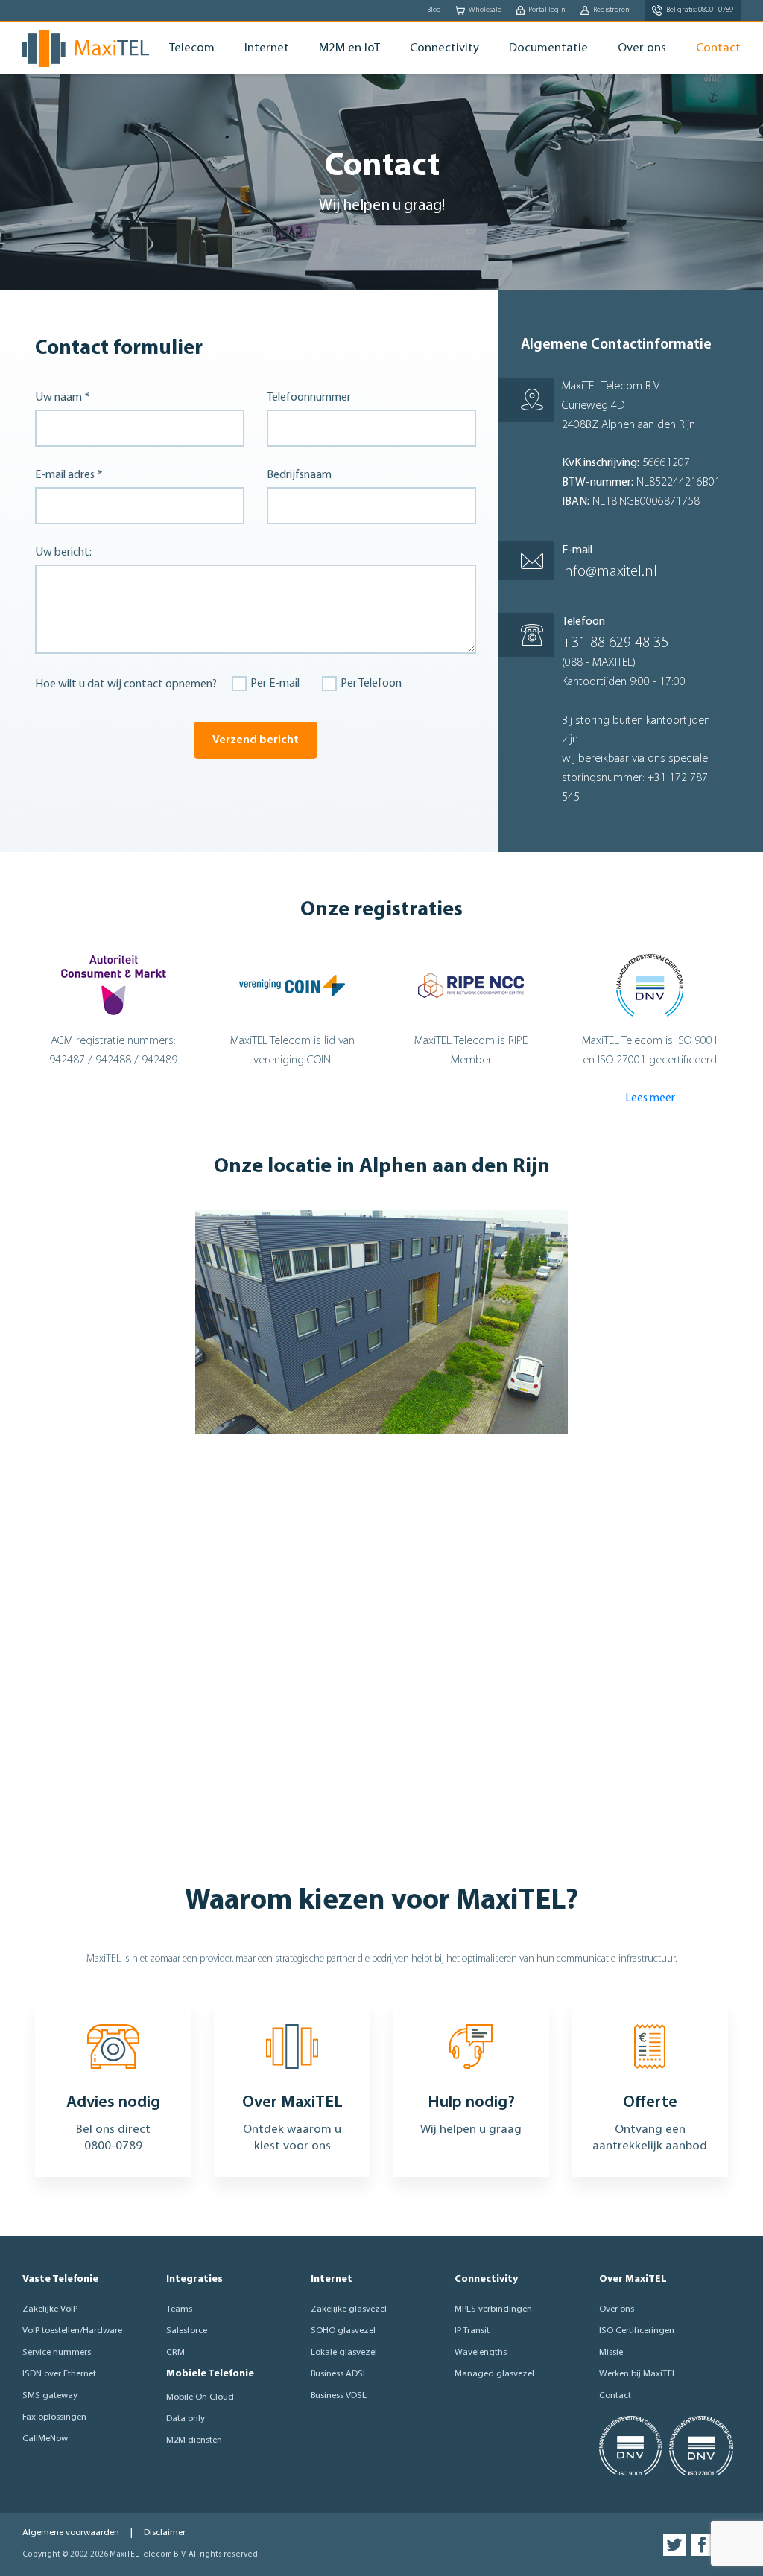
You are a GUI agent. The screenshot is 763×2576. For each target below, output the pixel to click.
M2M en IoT (349, 48)
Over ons (642, 48)
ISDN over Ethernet (59, 2374)
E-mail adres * (69, 475)
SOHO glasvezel (343, 2331)
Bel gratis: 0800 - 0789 (700, 10)
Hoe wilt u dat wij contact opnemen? (126, 684)
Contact (718, 48)
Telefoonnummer (309, 398)
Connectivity (444, 48)
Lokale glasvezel (344, 2353)
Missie (611, 2353)
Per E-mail (275, 684)
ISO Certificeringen (637, 2331)
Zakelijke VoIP (50, 2309)
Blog (434, 10)
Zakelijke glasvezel (349, 2309)
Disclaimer (165, 2533)
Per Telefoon (371, 684)
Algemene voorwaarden (71, 2533)
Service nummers (57, 2353)
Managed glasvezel (494, 2374)
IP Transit (472, 2331)
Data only (186, 2419)
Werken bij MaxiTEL (638, 2374)
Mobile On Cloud (200, 2397)
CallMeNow (45, 2439)
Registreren (611, 10)
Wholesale (485, 10)
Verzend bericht (256, 740)
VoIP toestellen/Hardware (72, 2331)
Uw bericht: (63, 553)
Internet (267, 48)
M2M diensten (194, 2440)
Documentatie (548, 48)
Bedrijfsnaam (299, 475)
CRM (175, 2353)
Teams (179, 2309)
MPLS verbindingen (493, 2309)
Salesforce (187, 2331)
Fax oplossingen (54, 2417)
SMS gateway (50, 2396)
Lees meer (650, 1098)
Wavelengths (481, 2353)
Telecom (192, 48)
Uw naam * (63, 398)
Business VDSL (339, 2396)
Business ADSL (339, 2374)
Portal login (547, 10)
